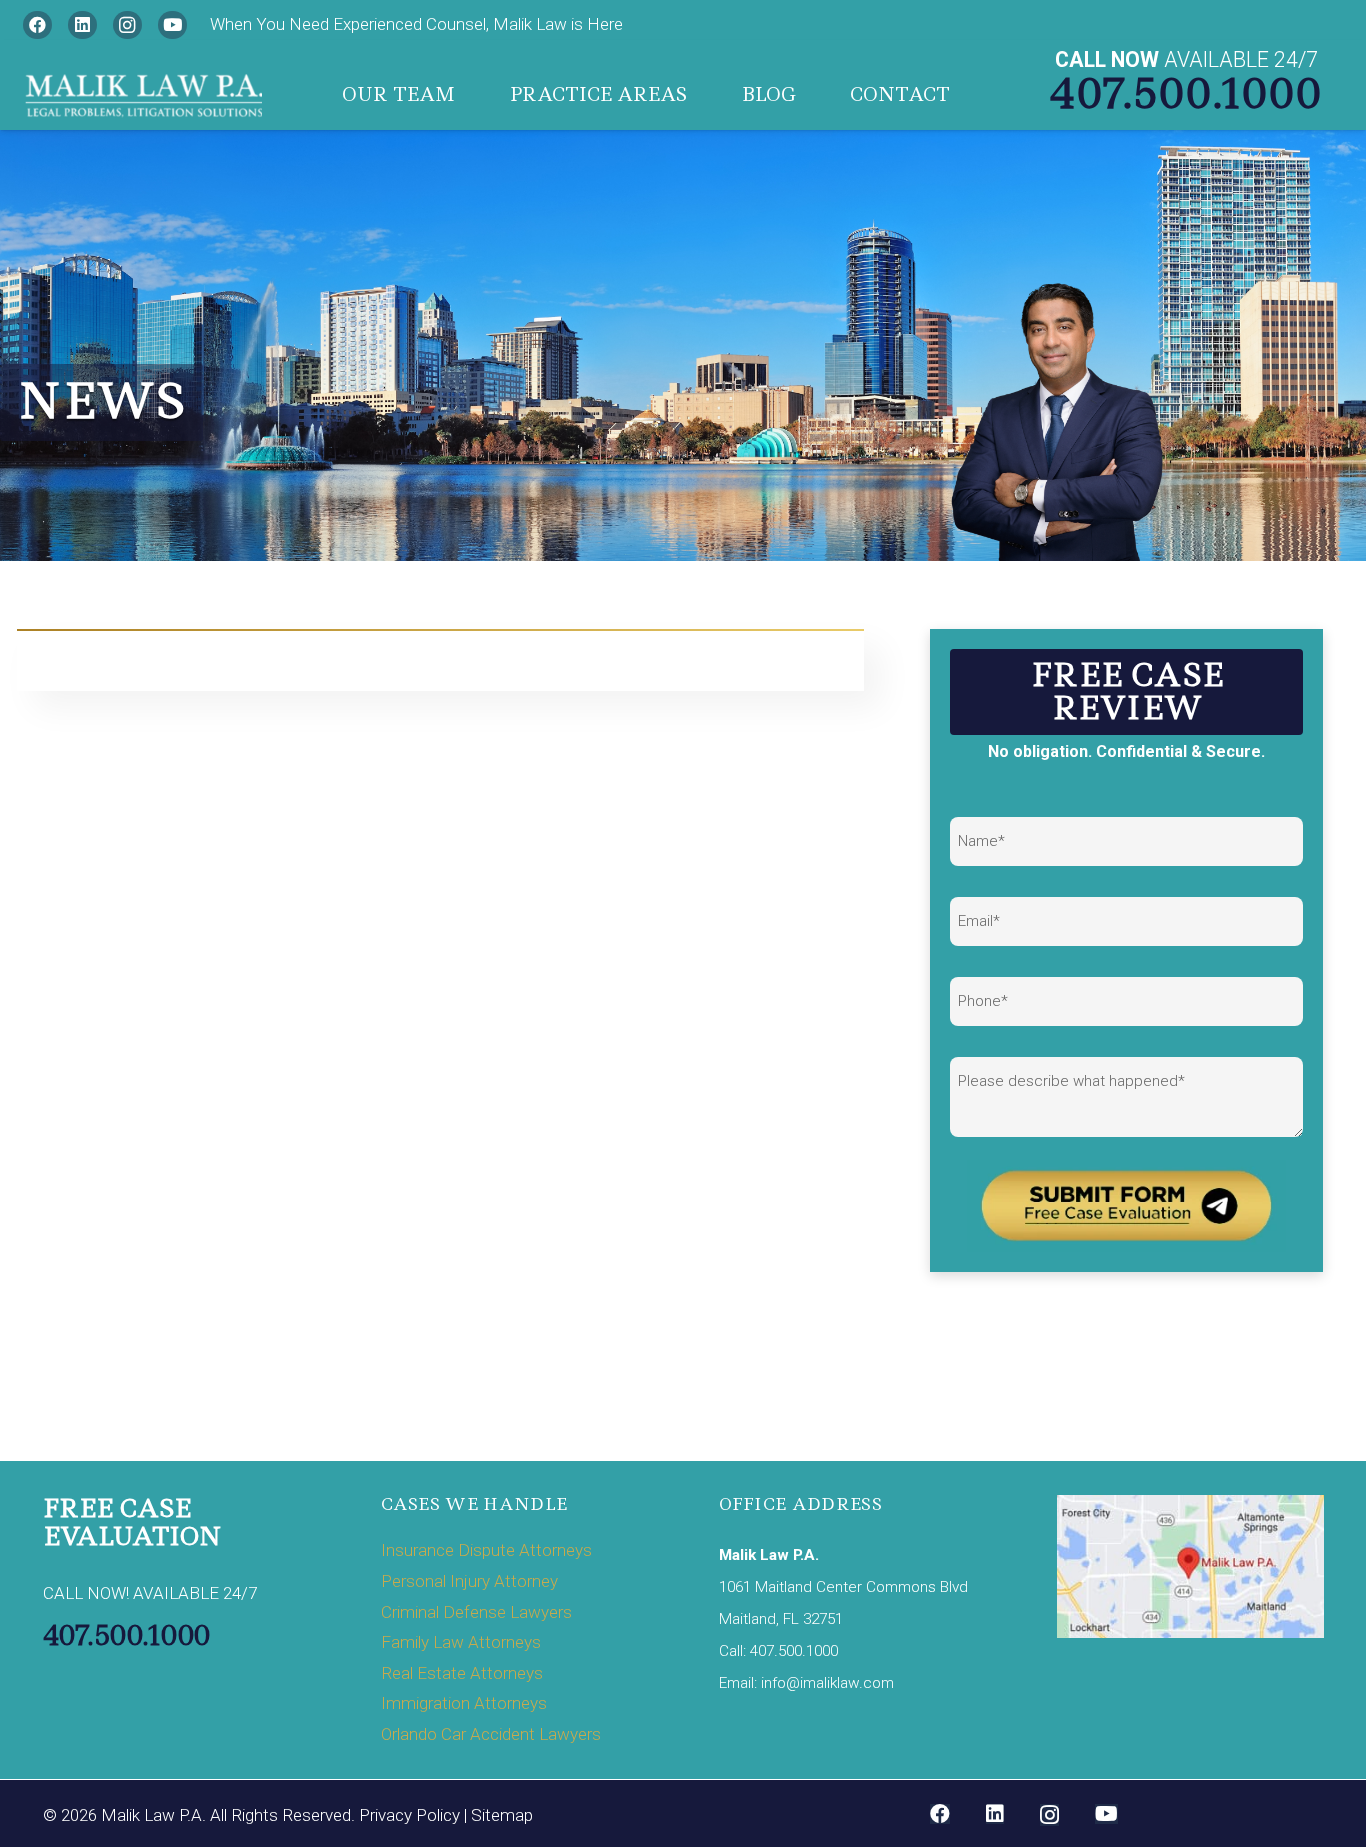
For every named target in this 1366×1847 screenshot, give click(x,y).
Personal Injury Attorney (469, 1581)
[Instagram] (127, 25)
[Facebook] (37, 25)
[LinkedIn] (82, 25)
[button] (470, 95)
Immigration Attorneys (464, 1703)
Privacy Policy (409, 1815)
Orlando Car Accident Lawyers (491, 1734)
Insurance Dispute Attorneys (486, 1550)
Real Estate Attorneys (462, 1673)
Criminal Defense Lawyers (476, 1612)
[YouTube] (172, 25)
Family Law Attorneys (461, 1642)
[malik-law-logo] (142, 95)
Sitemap (502, 1815)
